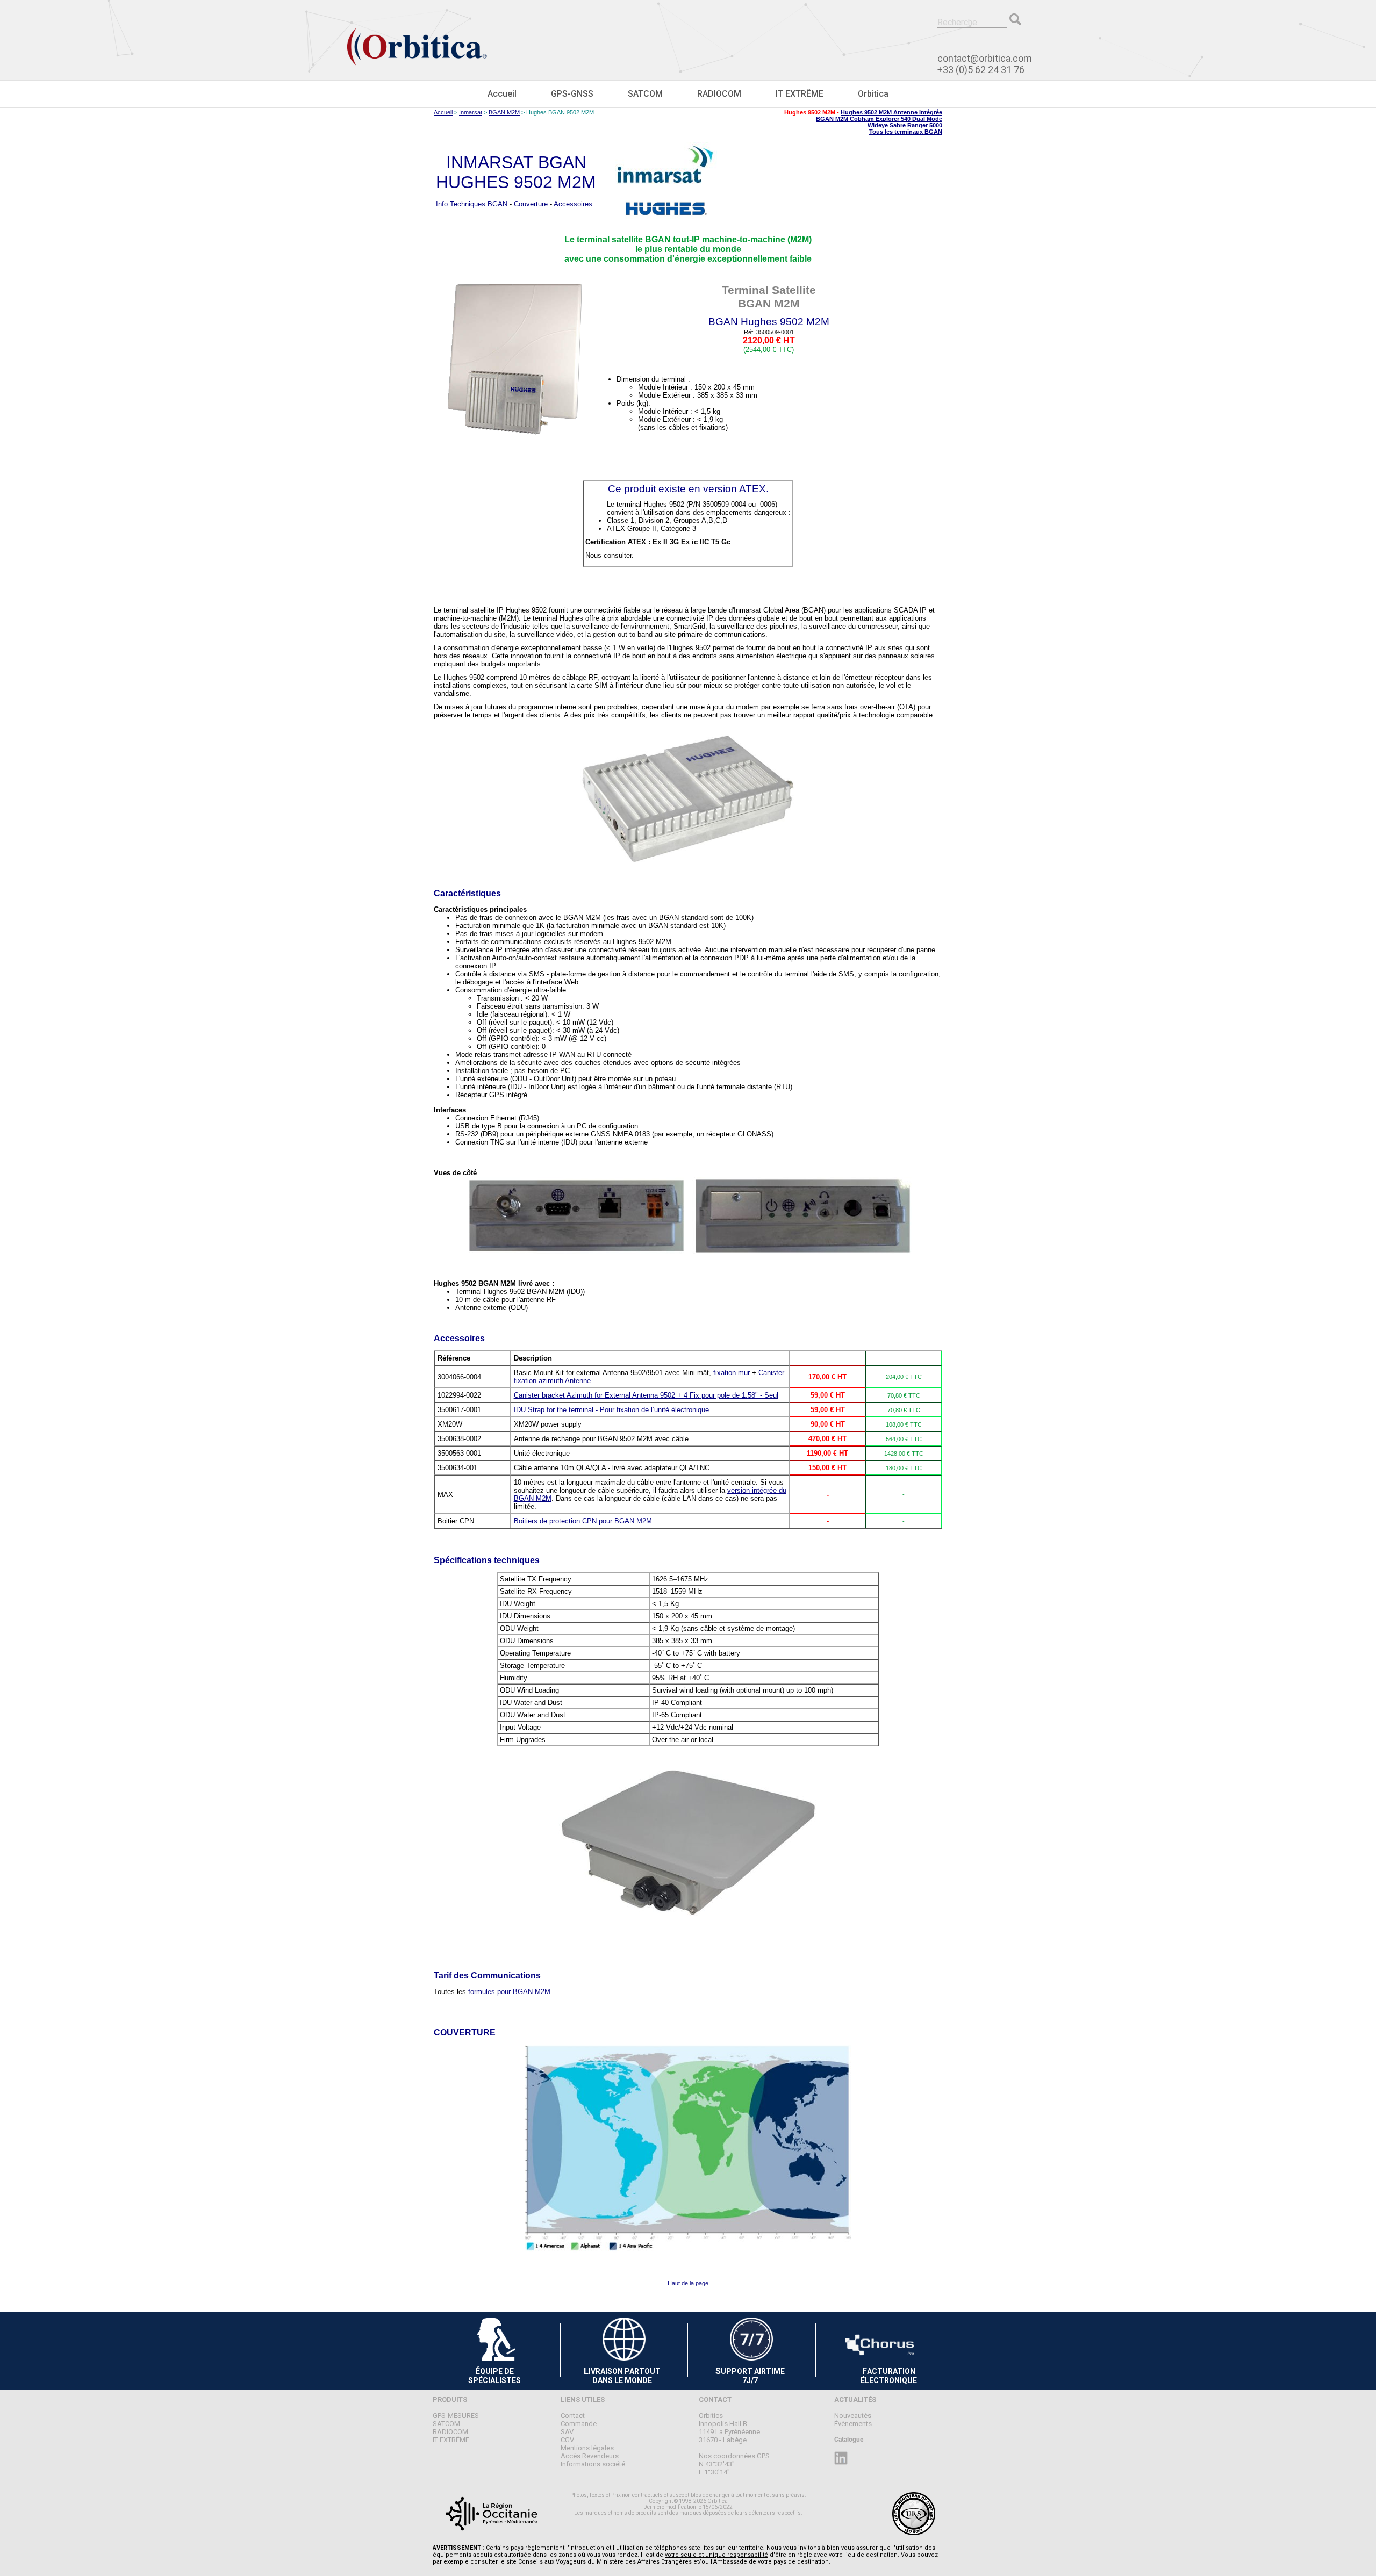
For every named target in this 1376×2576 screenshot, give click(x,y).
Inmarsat (471, 112)
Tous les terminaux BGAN (906, 132)
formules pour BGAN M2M (509, 1992)
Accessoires (573, 204)
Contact (573, 2416)
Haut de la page (688, 2283)
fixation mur (732, 1373)
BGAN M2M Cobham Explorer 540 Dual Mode (879, 119)
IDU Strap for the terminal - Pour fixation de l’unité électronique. (612, 1410)
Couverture (531, 204)
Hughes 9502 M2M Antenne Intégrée (891, 112)
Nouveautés (853, 2416)
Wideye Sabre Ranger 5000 (905, 125)
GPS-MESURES (456, 2416)
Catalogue (849, 2440)
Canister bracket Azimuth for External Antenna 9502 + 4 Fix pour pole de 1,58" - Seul (646, 1395)
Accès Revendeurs (590, 2456)
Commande (579, 2424)
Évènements (853, 2424)
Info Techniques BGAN (472, 204)
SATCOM (645, 94)
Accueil (502, 94)
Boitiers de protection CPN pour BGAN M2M (583, 1521)
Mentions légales (587, 2448)
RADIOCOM (719, 94)
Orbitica (873, 94)
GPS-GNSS (572, 94)
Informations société (593, 2464)
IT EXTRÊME (800, 94)
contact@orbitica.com (985, 58)
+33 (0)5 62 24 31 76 (981, 70)
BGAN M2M (504, 112)
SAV (567, 2432)
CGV (567, 2440)
